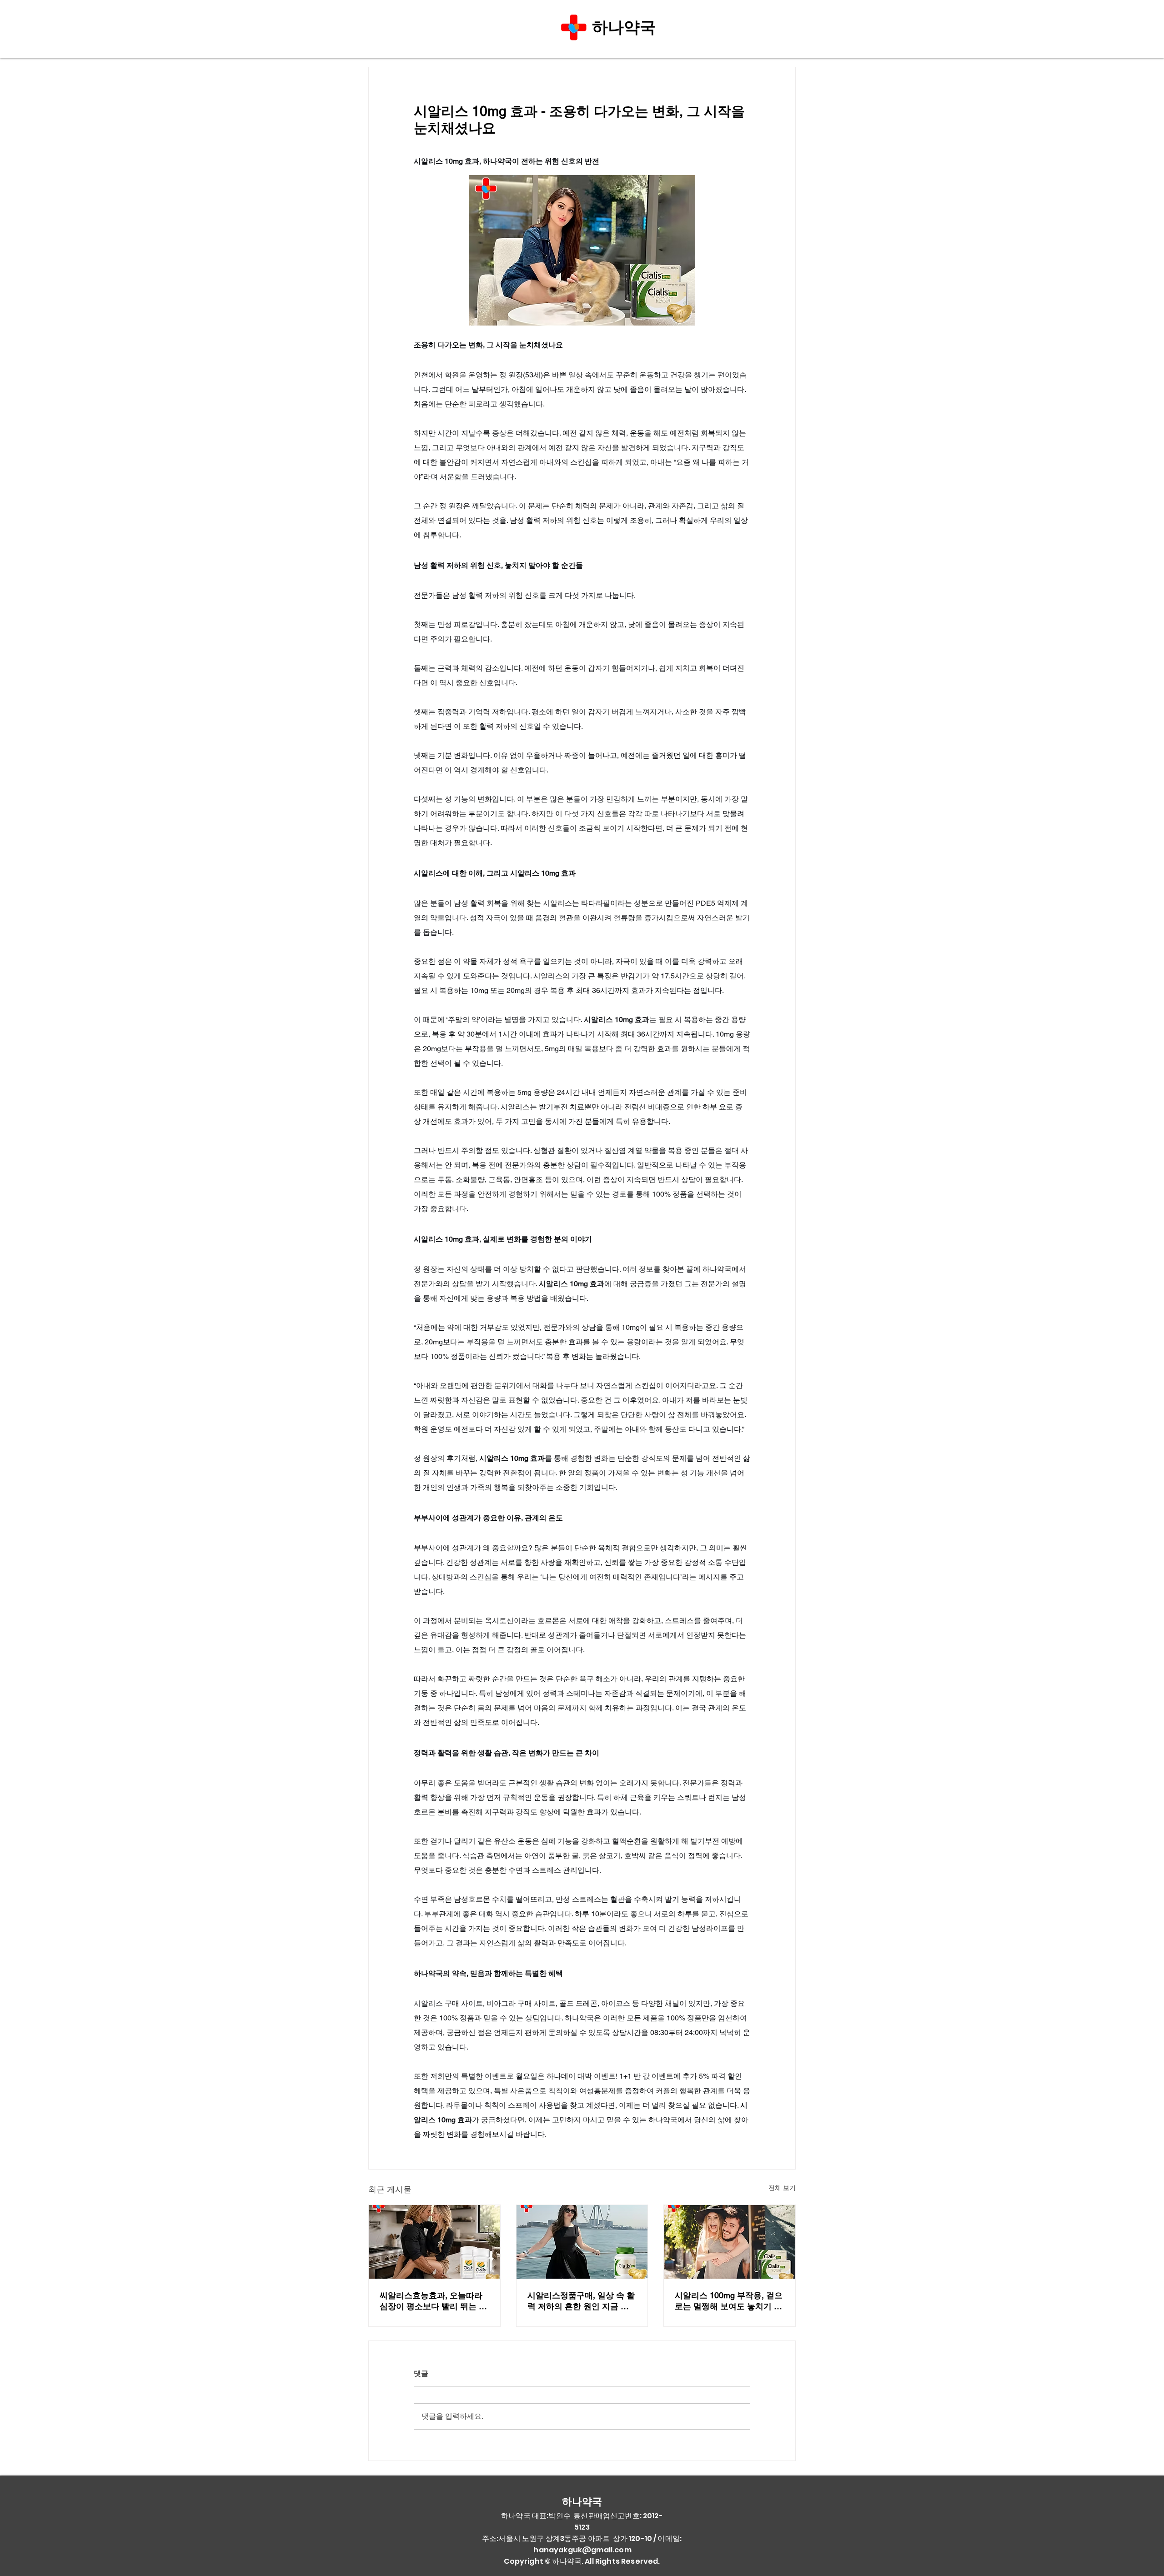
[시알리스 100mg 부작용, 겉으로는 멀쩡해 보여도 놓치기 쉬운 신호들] (730, 2242)
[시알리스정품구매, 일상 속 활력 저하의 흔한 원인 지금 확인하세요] (582, 2242)
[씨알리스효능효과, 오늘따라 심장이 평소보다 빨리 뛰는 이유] (434, 2242)
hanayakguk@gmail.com (582, 2550)
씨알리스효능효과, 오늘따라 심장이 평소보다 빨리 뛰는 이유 (433, 2301)
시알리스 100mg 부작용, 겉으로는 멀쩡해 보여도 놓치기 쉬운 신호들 (729, 2301)
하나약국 (626, 27)
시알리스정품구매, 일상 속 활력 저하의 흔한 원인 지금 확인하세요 (581, 2301)
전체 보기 (782, 2188)
